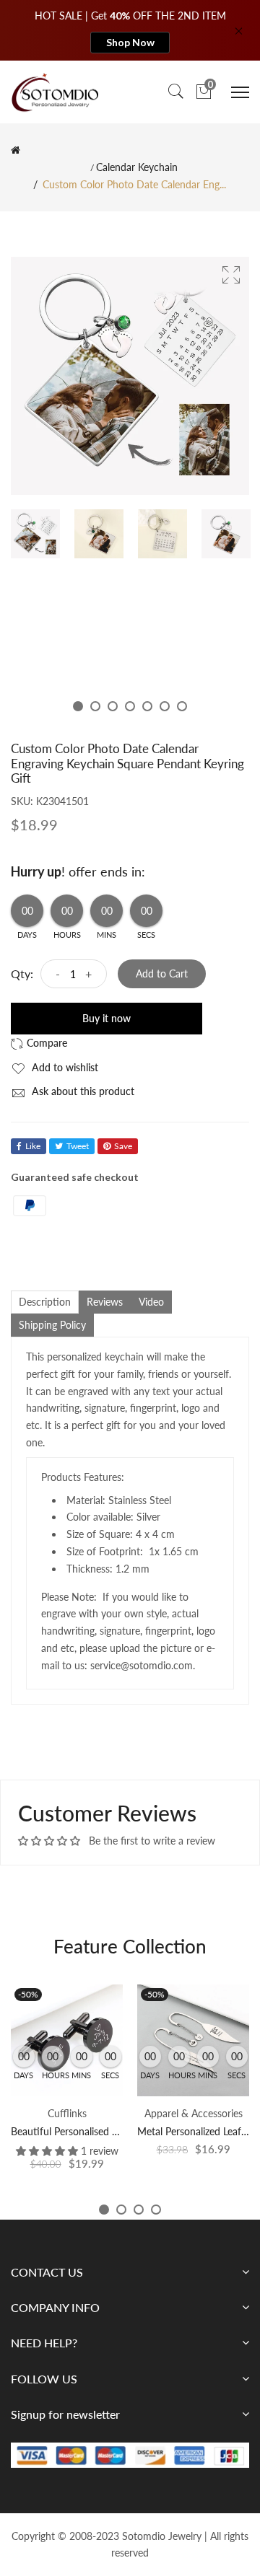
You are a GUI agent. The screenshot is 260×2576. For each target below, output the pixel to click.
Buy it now (107, 1018)
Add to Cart (162, 973)
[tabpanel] (35, 534)
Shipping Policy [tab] (52, 1325)
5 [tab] (147, 706)
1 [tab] (78, 706)
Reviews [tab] (105, 1302)
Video (151, 1302)
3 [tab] (113, 706)
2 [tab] (95, 706)
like (33, 1146)
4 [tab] (130, 706)
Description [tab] (45, 1302)
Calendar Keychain (137, 167)
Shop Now (130, 42)
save (123, 1146)
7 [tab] (182, 706)
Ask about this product (82, 1091)
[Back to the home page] (16, 150)
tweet (78, 1146)
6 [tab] (165, 706)
